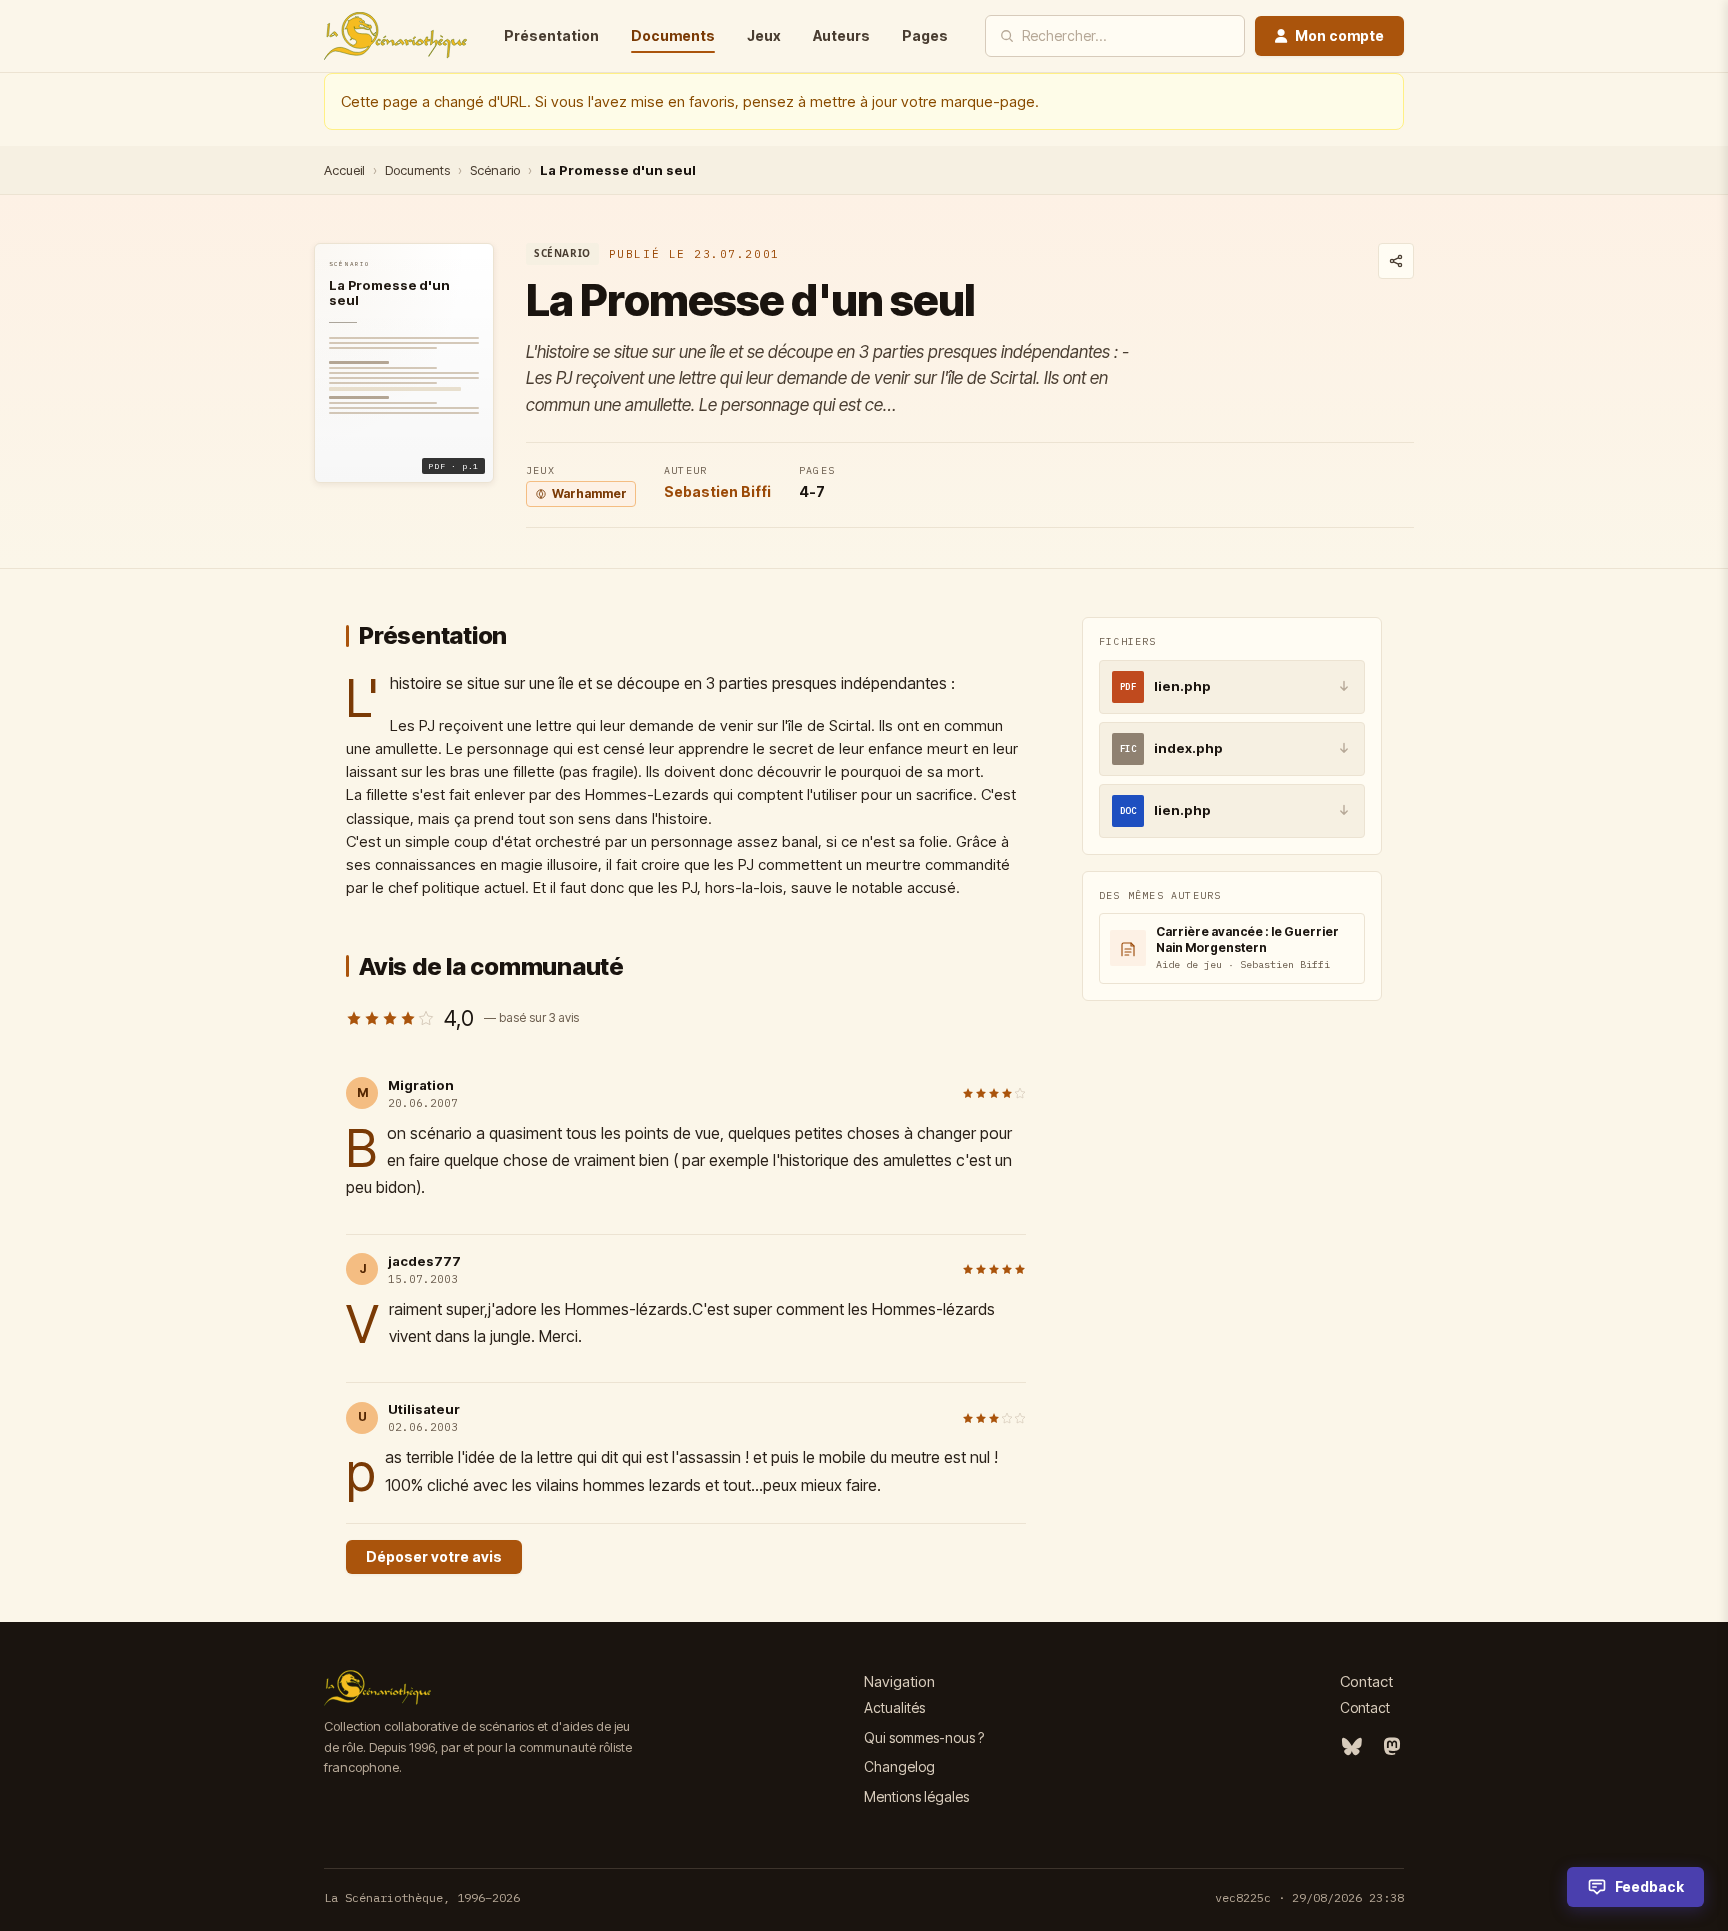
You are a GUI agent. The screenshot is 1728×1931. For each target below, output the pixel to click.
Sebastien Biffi (717, 491)
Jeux (764, 35)
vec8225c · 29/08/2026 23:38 (1309, 1897)
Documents (673, 35)
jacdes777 (424, 1261)
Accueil (344, 170)
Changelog (899, 1766)
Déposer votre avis (434, 1556)
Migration (421, 1085)
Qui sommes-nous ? (924, 1737)
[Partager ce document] (1396, 261)
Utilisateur (424, 1409)
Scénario (495, 170)
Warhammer (589, 493)
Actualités (894, 1707)
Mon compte (1339, 35)
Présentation (551, 35)
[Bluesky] (1352, 1747)
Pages (925, 35)
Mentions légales (916, 1796)
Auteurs (841, 35)
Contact (1365, 1707)
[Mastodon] (1392, 1747)
